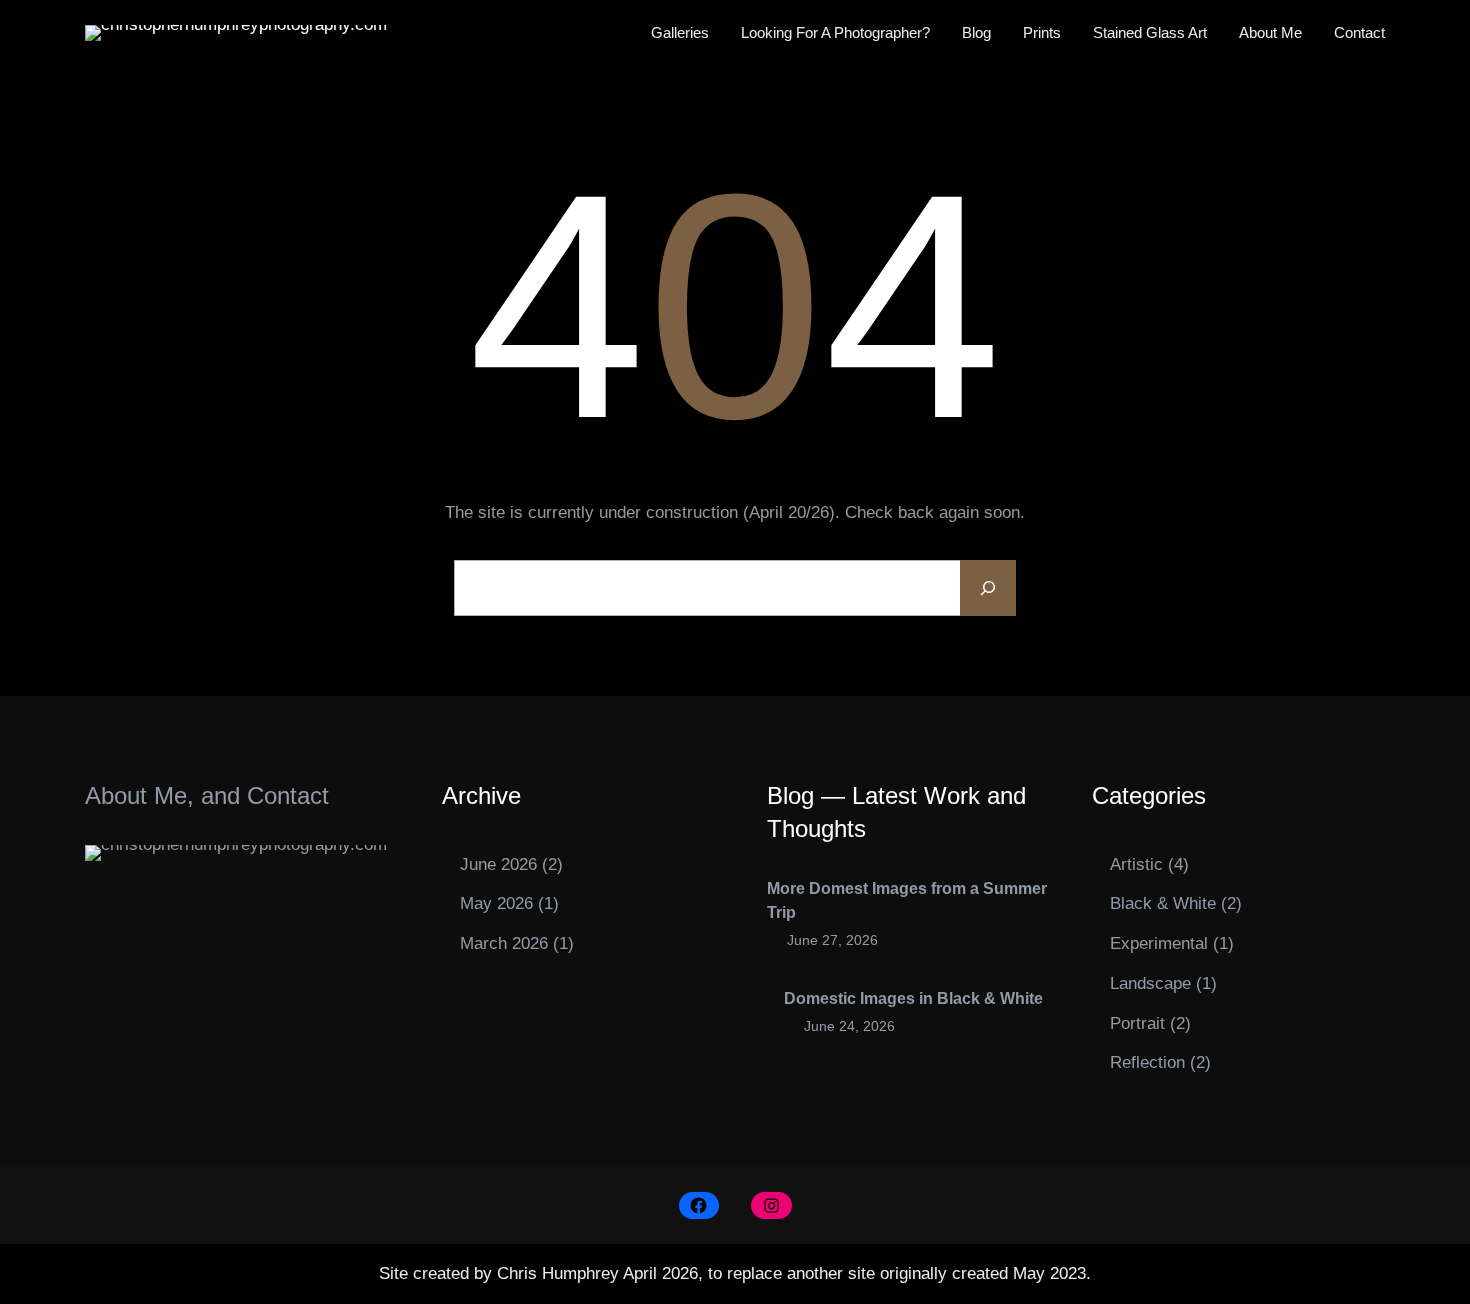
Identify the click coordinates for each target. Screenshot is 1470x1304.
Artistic (1136, 864)
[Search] (988, 588)
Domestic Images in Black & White (913, 998)
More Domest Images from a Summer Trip (907, 900)
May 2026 (496, 903)
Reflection (1147, 1062)
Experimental (1159, 943)
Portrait (1137, 1023)
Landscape (1150, 983)
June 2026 (498, 864)
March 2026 (504, 943)
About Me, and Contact (207, 795)
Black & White (1163, 903)
